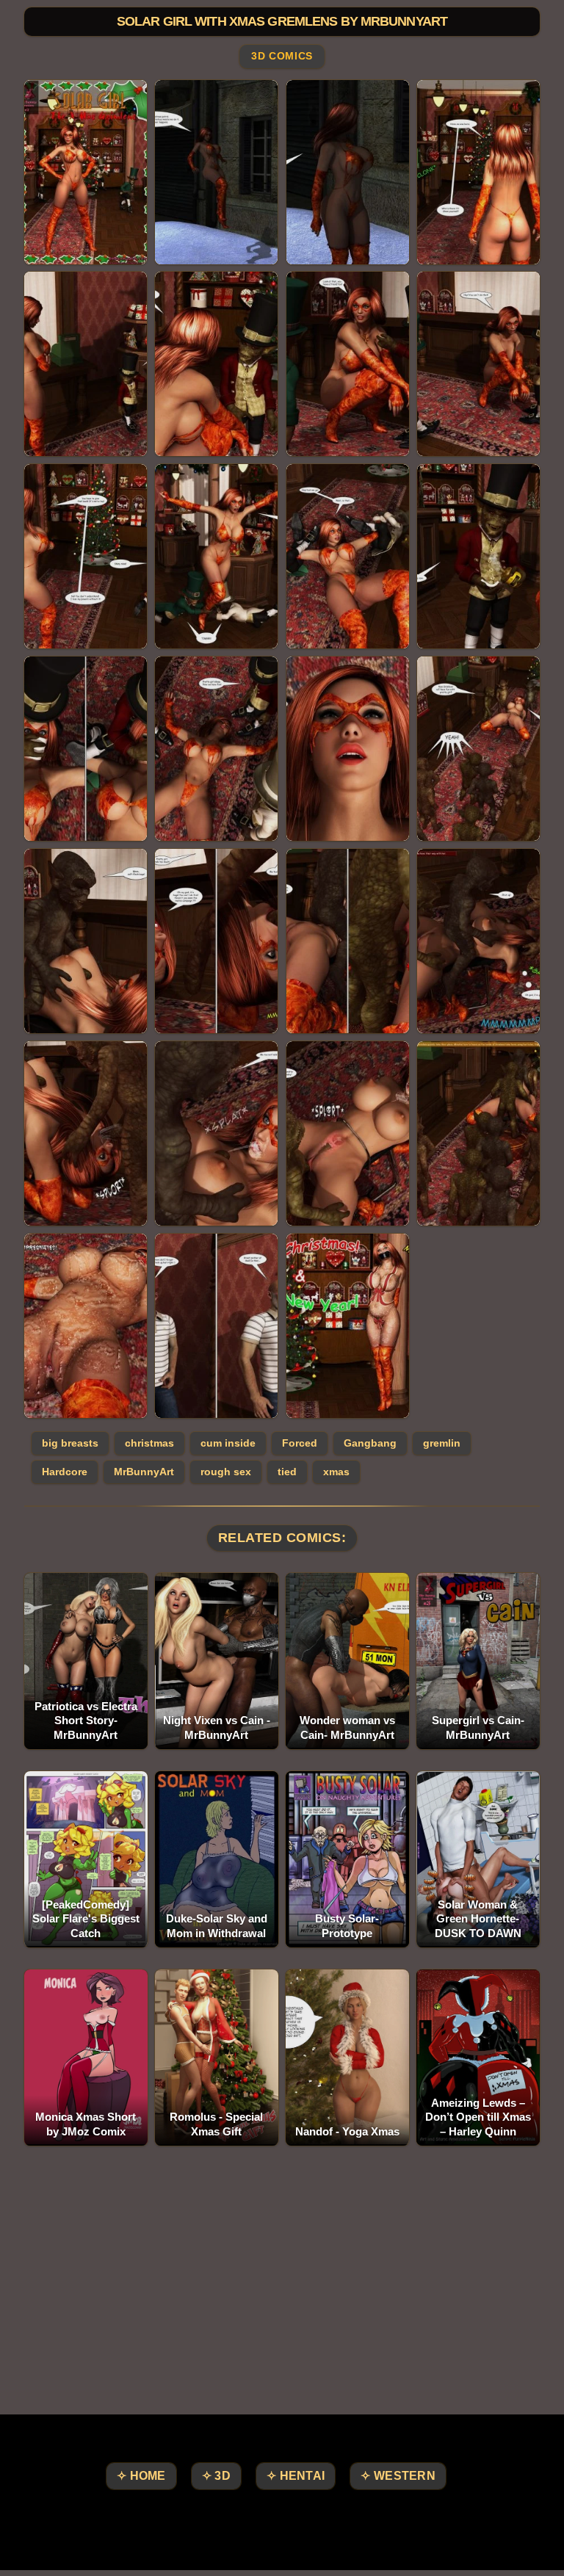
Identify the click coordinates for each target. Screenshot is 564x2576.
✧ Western (398, 2476)
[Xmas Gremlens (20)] (478, 941)
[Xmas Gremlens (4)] (478, 172)
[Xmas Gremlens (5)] (86, 364)
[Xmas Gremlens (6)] (216, 364)
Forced (300, 1443)
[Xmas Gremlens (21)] (86, 1133)
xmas (336, 1472)
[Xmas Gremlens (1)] (86, 172)
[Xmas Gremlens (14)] (216, 749)
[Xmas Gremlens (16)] (478, 749)
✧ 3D (216, 2476)
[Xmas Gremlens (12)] (478, 556)
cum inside (228, 1443)
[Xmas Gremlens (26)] (216, 1326)
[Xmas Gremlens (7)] (348, 364)
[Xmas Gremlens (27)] (348, 1326)
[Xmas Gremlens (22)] (216, 1133)
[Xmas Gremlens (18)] (216, 941)
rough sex (226, 1472)
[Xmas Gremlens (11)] (348, 556)
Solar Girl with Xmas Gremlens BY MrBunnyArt (282, 21)
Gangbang (370, 1443)
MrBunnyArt (144, 1472)
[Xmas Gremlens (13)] (86, 749)
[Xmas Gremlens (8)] (478, 364)
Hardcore (65, 1472)
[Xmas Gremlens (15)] (348, 749)
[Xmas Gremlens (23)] (348, 1133)
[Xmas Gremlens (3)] (348, 172)
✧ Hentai (296, 2476)
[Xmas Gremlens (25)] (86, 1326)
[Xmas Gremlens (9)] (86, 556)
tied (287, 1472)
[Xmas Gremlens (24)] (478, 1133)
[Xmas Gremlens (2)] (216, 172)
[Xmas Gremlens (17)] (86, 941)
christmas (149, 1443)
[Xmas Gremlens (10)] (216, 556)
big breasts (70, 1443)
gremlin (442, 1443)
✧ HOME (141, 2476)
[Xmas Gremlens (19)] (348, 941)
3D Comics (282, 57)
